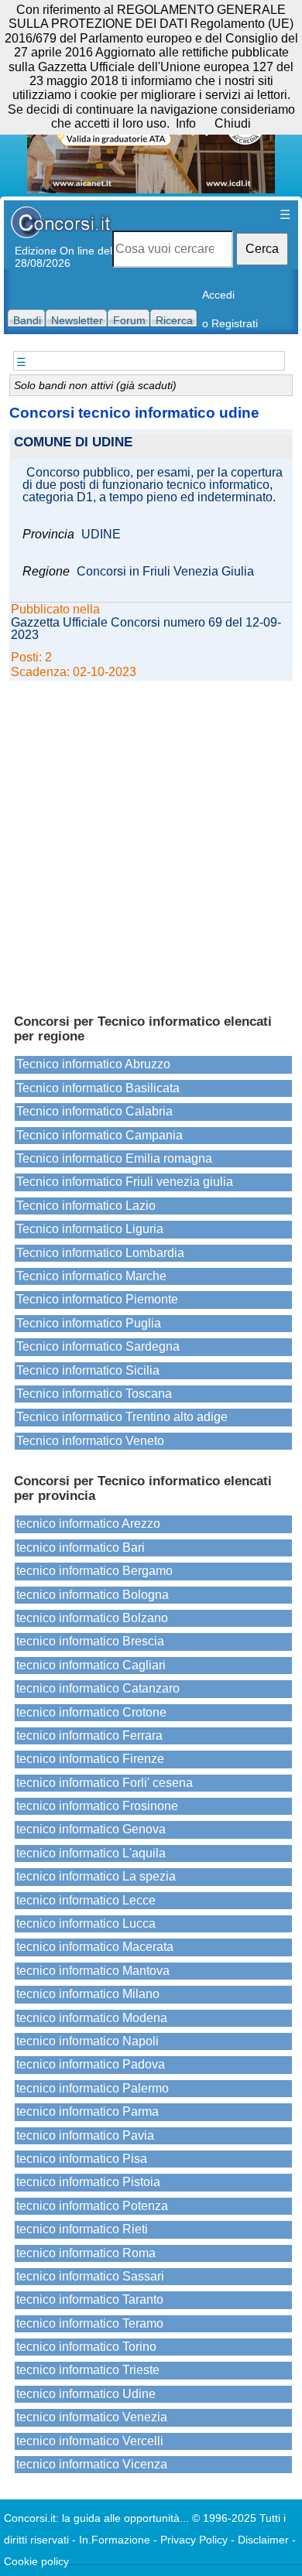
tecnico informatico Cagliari (91, 1665)
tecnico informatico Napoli (88, 2041)
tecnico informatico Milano (88, 1994)
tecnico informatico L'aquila (91, 1853)
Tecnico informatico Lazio (86, 1206)
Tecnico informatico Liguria (90, 1229)
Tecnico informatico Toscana (94, 1394)
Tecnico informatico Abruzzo (93, 1064)
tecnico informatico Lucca (86, 1923)
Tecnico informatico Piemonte (97, 1299)
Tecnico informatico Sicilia (88, 1370)
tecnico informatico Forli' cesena (105, 1783)
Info (186, 123)
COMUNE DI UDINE (73, 443)
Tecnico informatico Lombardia (100, 1253)
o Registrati (230, 323)
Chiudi (233, 123)
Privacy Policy (194, 2540)
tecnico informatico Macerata (95, 1947)
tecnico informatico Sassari (90, 2276)
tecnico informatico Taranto (90, 2299)
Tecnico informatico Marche (91, 1276)
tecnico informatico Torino (86, 2347)
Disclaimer (263, 2540)
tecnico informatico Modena (92, 2018)
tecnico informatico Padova (91, 2064)
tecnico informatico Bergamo (94, 1571)
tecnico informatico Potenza (92, 2206)
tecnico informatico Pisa (82, 2159)
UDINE (101, 535)
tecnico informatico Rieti (82, 2229)
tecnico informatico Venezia (92, 2417)
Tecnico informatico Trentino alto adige (122, 1417)
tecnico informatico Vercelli (90, 2441)
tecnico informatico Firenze (90, 1759)
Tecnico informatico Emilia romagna (114, 1158)
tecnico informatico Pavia (85, 2135)
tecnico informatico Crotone (91, 1712)
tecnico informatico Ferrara (89, 1736)
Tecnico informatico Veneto (90, 1441)
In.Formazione (115, 2540)
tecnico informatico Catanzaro (98, 1688)
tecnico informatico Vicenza (92, 2464)
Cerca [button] (262, 249)
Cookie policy (36, 2561)
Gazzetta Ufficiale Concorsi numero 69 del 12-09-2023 (146, 629)
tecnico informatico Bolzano (92, 1618)
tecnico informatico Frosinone (97, 1806)
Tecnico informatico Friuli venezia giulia (125, 1182)
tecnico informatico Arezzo (88, 1524)
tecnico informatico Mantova (93, 1971)
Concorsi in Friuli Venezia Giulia (165, 572)
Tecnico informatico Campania (100, 1135)
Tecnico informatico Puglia (89, 1323)
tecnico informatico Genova (91, 1829)
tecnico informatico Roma (86, 2253)
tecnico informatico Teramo (90, 2323)
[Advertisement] (151, 840)
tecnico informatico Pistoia (88, 2182)
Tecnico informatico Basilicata (98, 1088)
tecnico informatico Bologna (93, 1595)
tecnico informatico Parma (88, 2111)
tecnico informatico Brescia (90, 1641)
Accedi (218, 295)
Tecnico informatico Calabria (94, 1111)
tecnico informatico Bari (81, 1548)
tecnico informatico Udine (86, 2394)
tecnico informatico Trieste (88, 2370)
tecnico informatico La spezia (96, 1876)
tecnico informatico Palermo (93, 2088)
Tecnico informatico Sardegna (98, 1346)
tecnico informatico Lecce (86, 1900)
